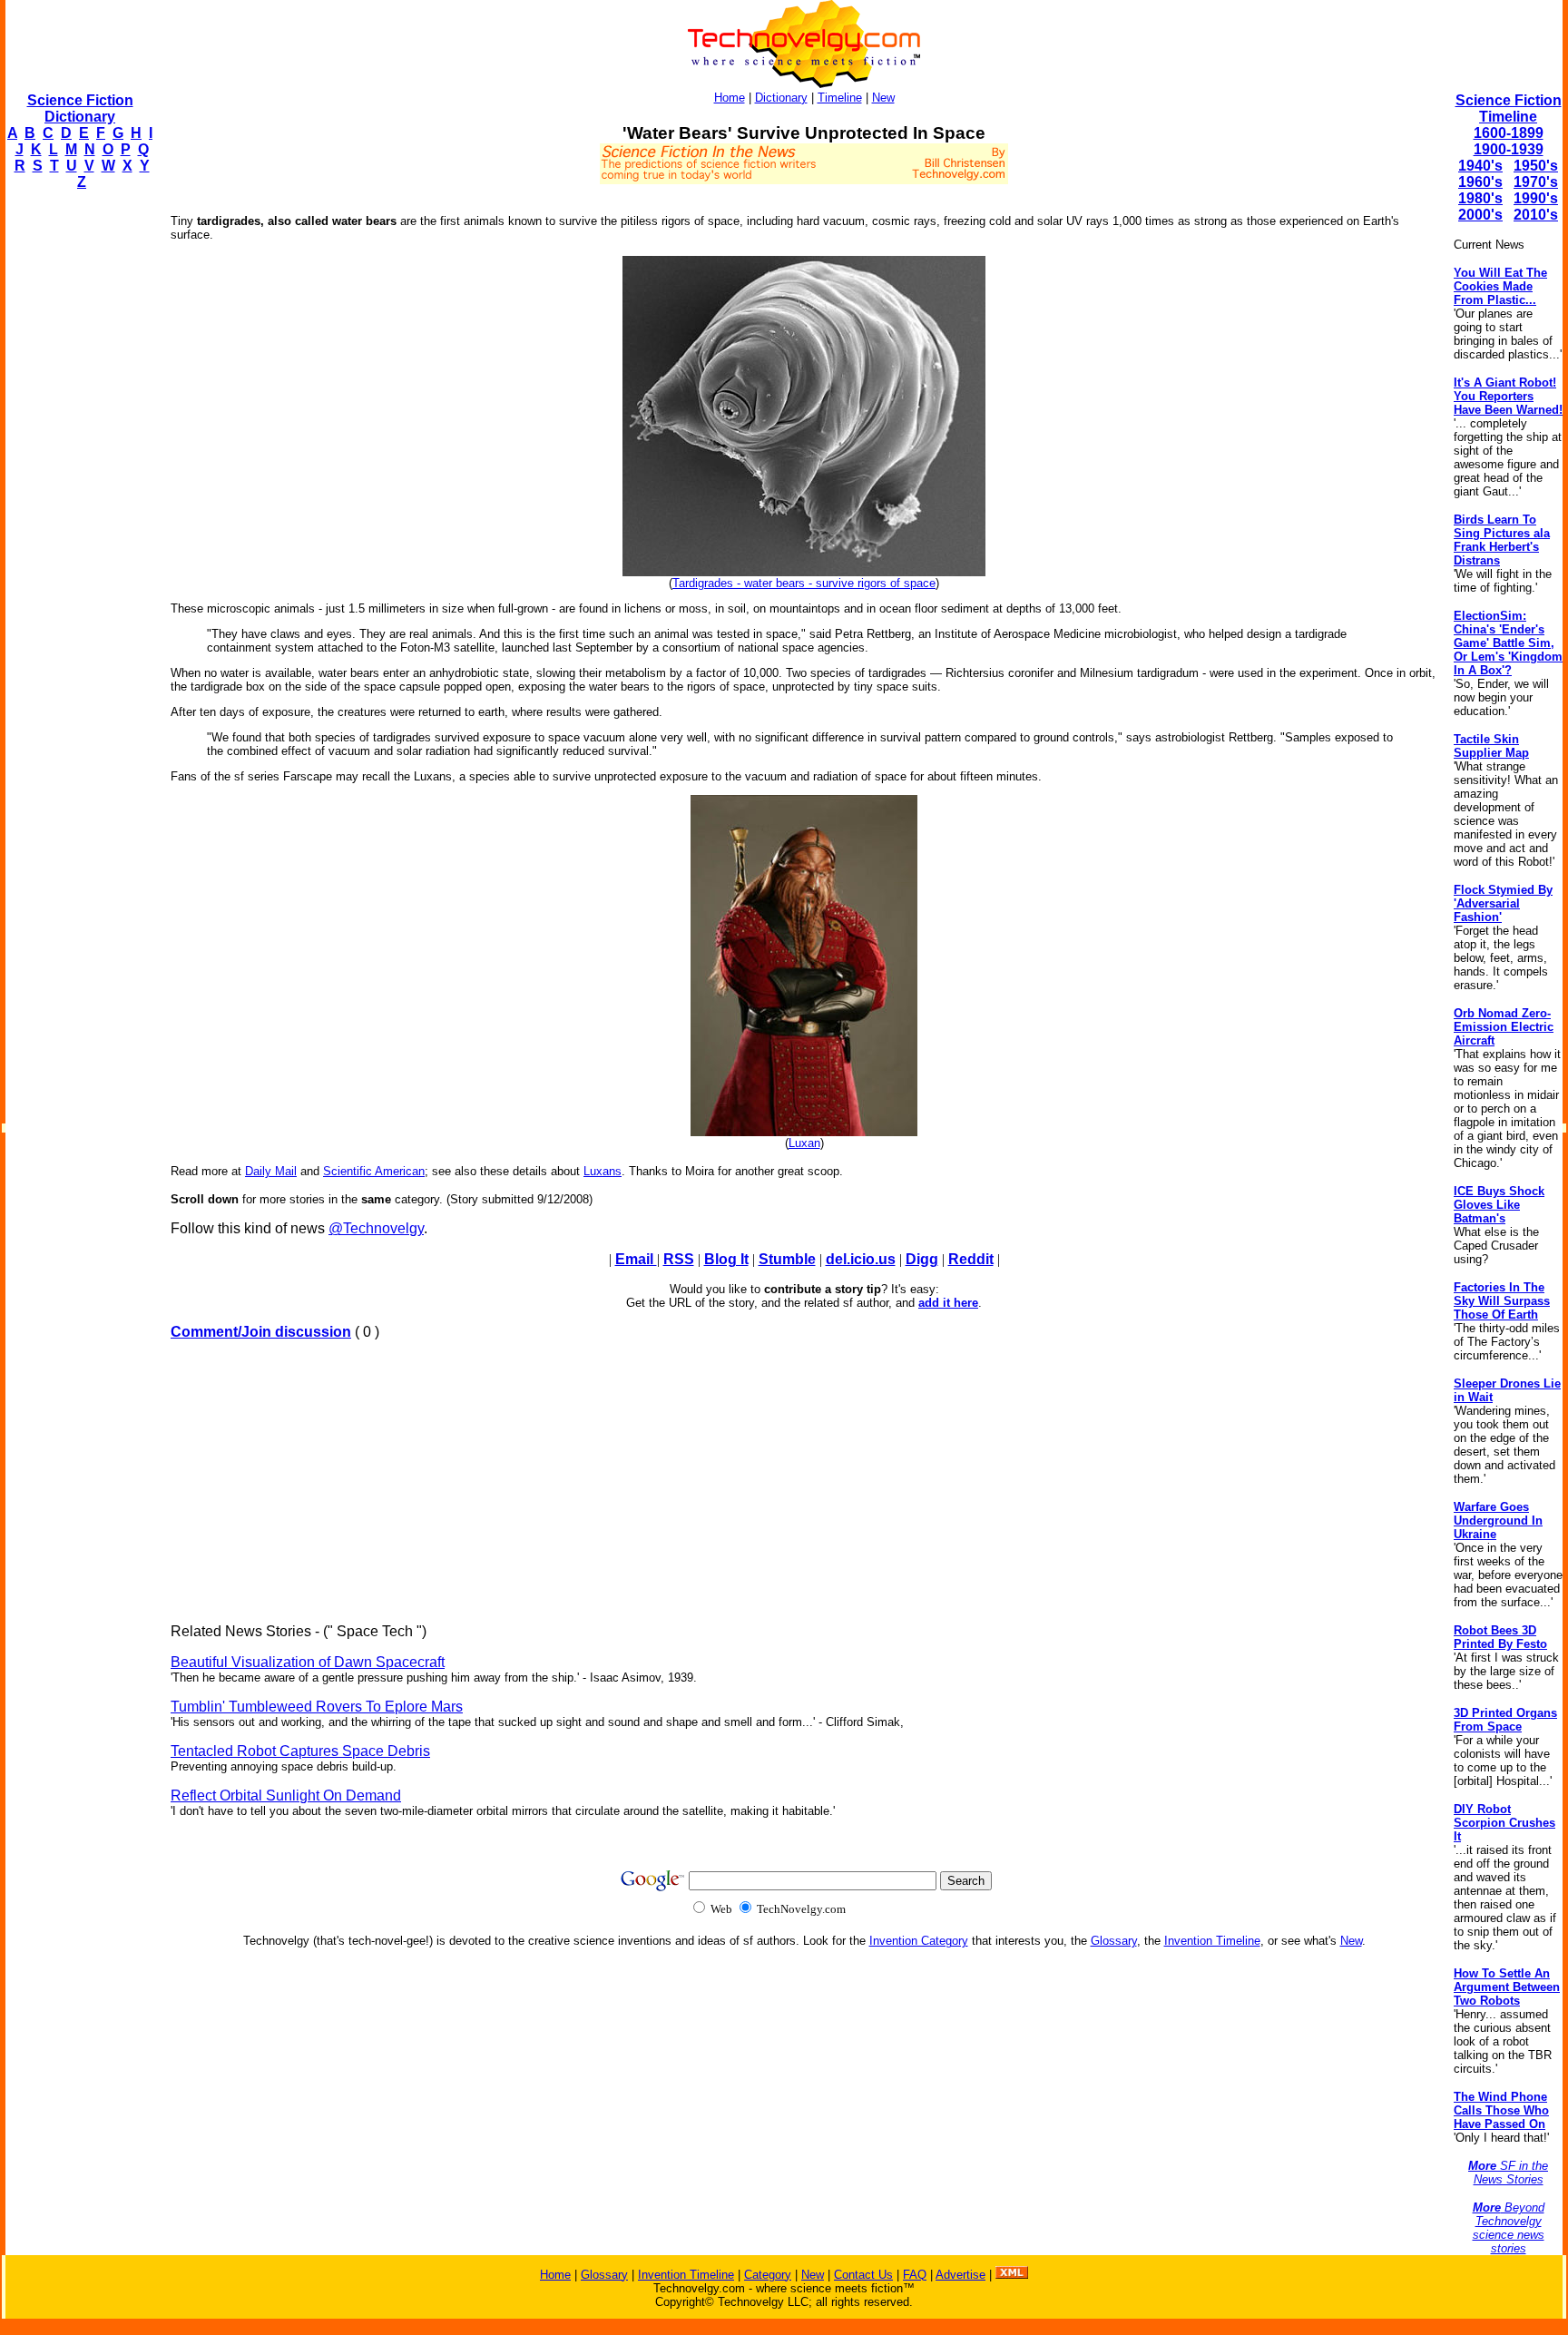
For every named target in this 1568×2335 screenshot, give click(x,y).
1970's (1536, 182)
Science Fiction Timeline (1509, 108)
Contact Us (863, 2275)
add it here (948, 1303)
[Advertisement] (78, 477)
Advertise (960, 2275)
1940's (1480, 166)
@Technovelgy (376, 1228)
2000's (1480, 215)
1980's (1480, 198)
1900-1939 (1509, 149)
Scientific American (374, 1171)
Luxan (804, 1143)
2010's (1536, 215)
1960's (1480, 182)
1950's (1536, 166)
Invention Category (919, 1941)
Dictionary (781, 98)
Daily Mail (271, 1171)
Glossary (1114, 1941)
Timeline (840, 98)
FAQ (915, 2275)
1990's (1536, 198)
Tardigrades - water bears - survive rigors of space (804, 583)
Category (768, 2275)
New (883, 98)
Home (730, 98)
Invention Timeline (1212, 1941)
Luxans (603, 1171)
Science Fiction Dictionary (80, 108)
